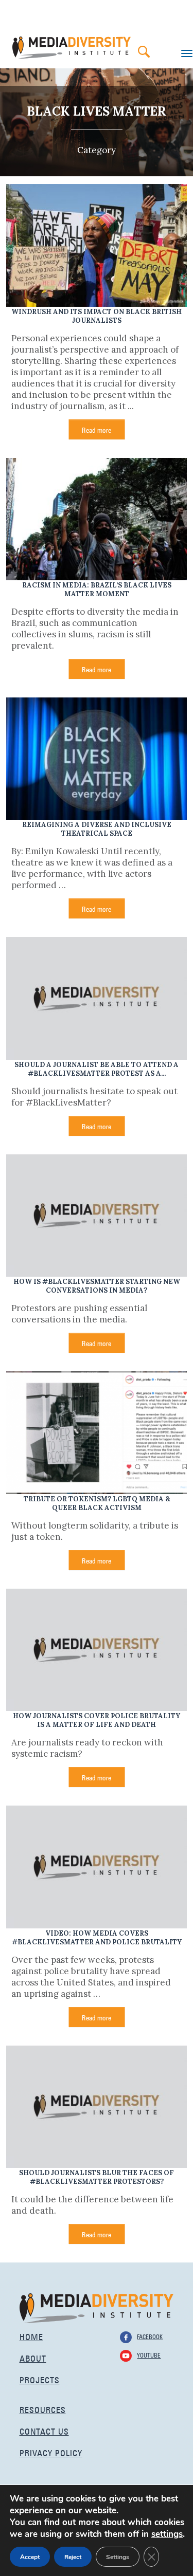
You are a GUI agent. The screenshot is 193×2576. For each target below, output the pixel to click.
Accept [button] (30, 2557)
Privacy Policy (51, 2452)
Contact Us (44, 2430)
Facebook (150, 2336)
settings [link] (167, 2534)
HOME (31, 2336)
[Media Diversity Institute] (97, 2307)
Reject (73, 2557)
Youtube (149, 2354)
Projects (40, 2379)
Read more (97, 429)
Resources (43, 2409)
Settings (118, 2557)
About (33, 2357)
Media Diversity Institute (72, 48)
